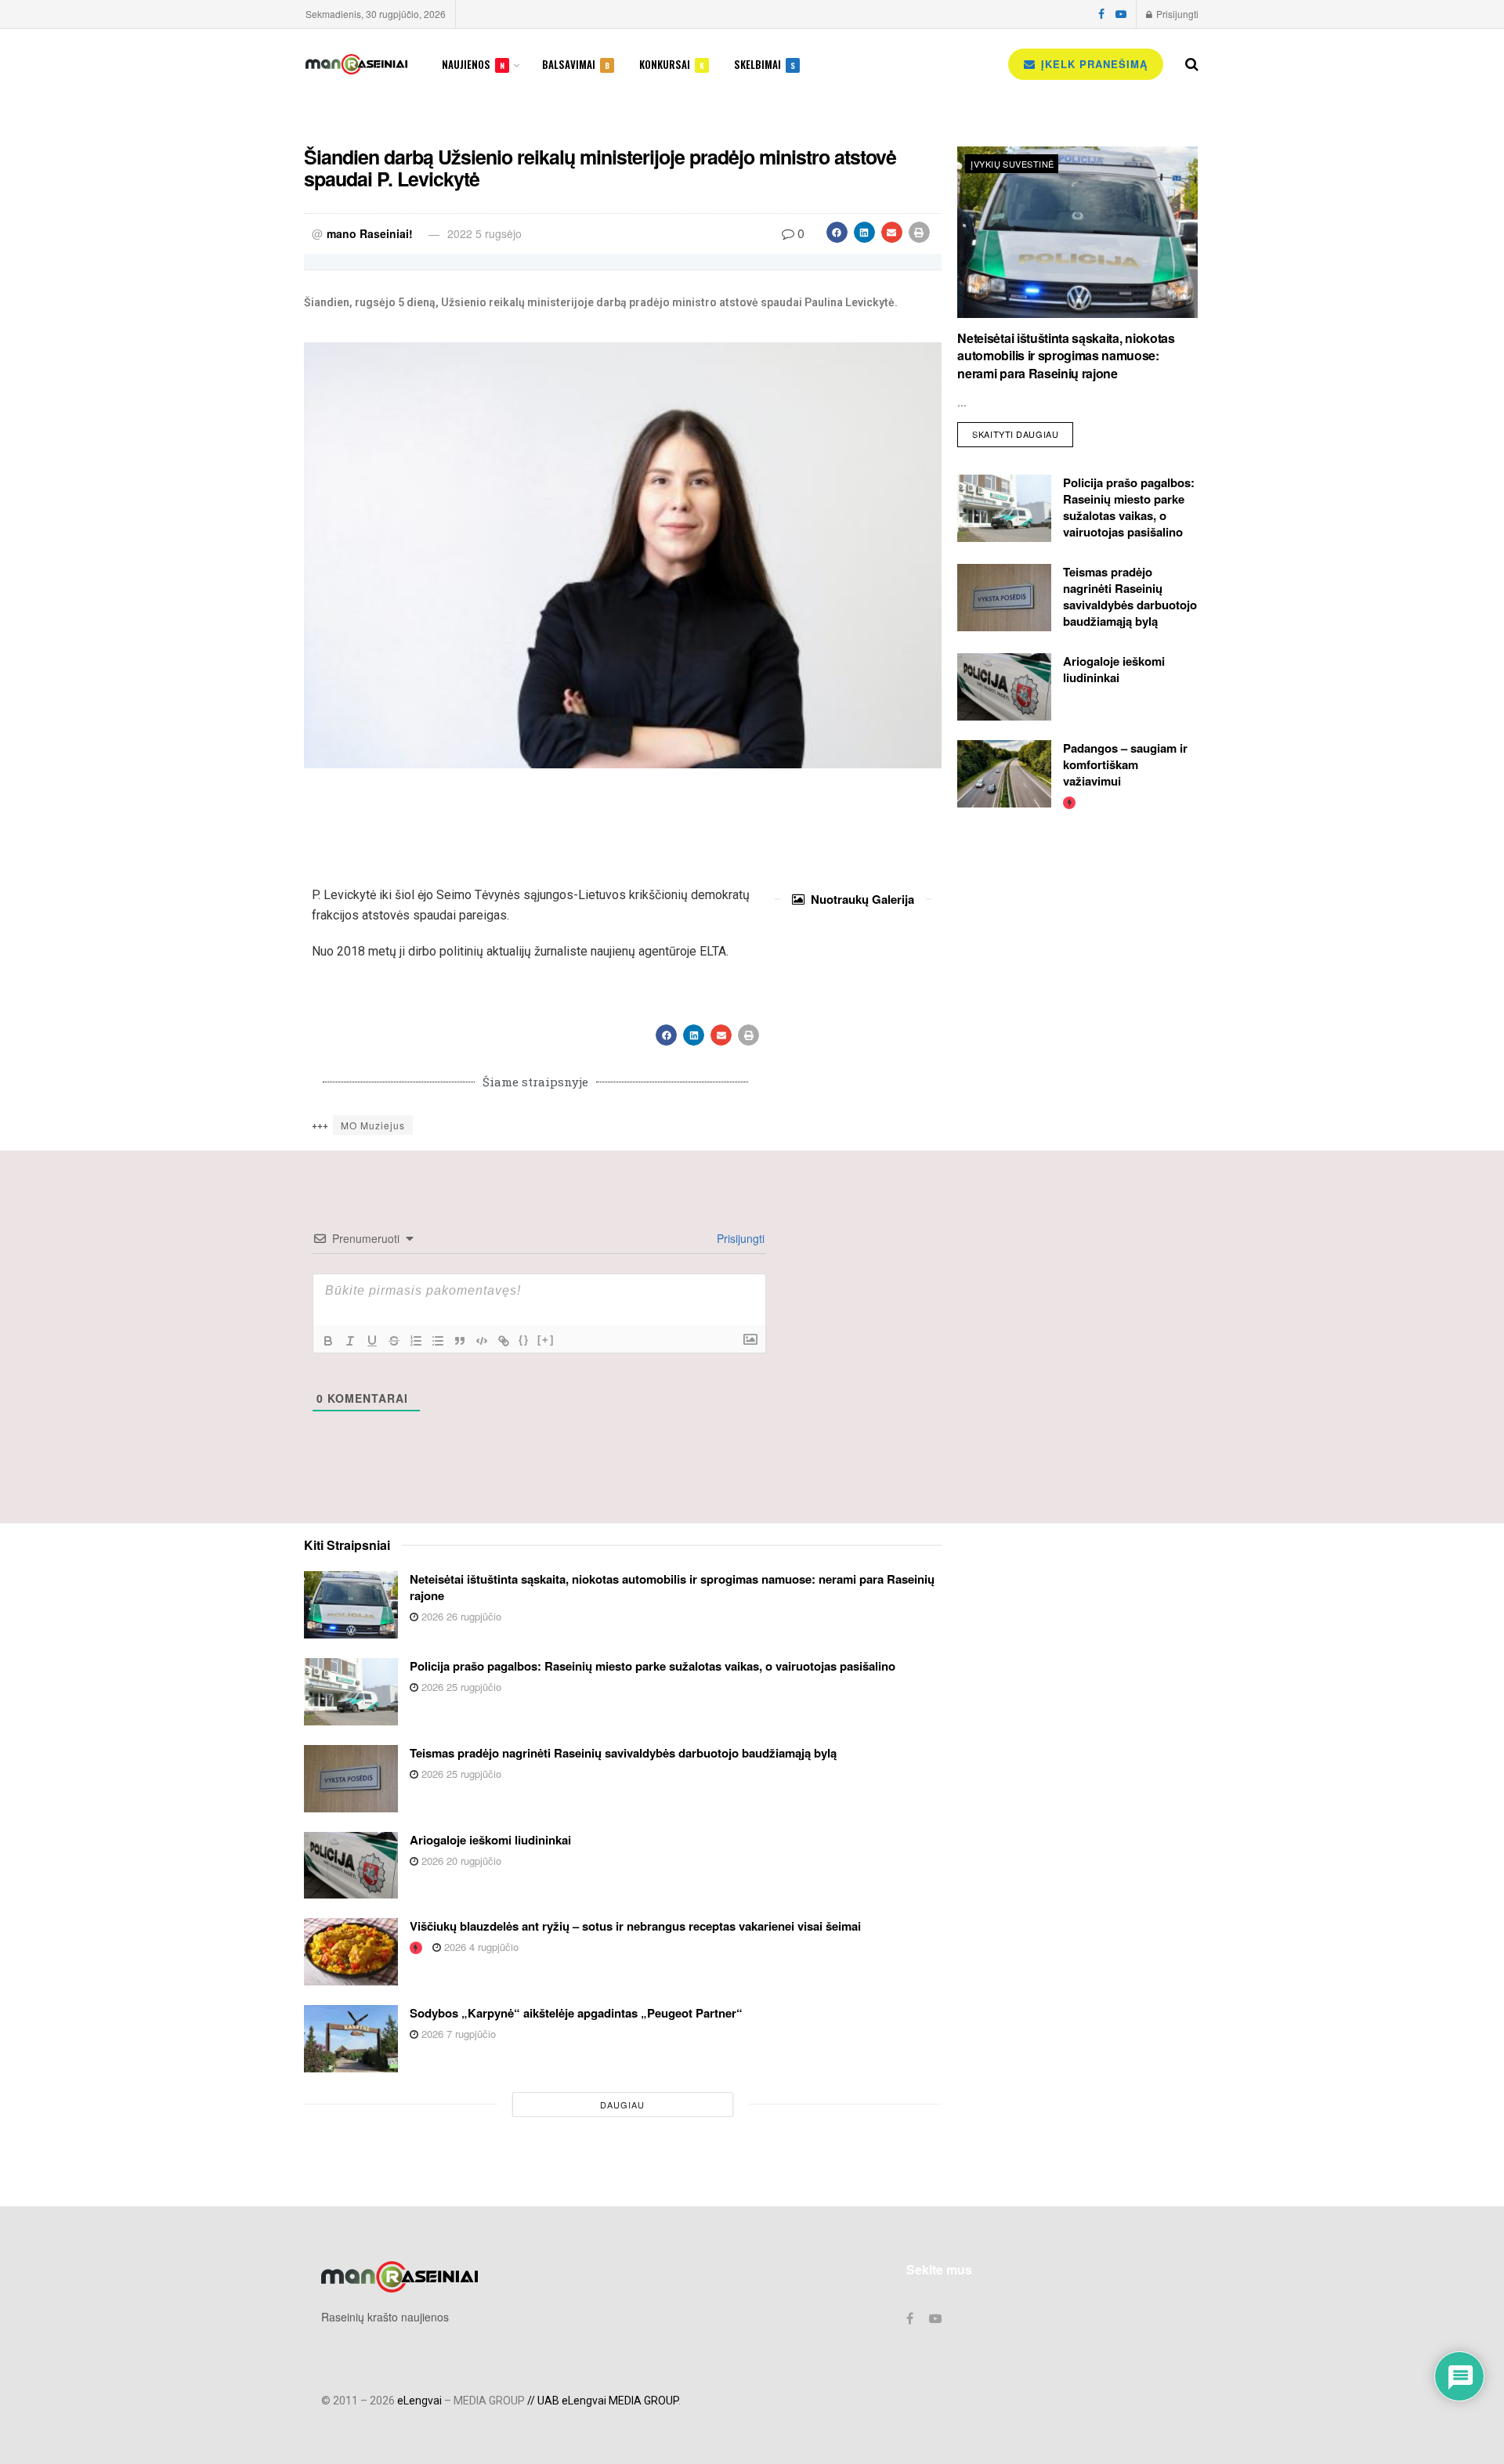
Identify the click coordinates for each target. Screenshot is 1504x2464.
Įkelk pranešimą (1092, 64)
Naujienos (473, 64)
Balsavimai (576, 64)
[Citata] (460, 1341)
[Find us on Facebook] (1101, 14)
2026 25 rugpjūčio (460, 1687)
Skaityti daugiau (1023, 431)
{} (524, 1340)
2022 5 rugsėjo (484, 233)
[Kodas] (482, 1341)
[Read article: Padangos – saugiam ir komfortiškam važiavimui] (1004, 774)
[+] (546, 1340)
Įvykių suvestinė (1012, 164)
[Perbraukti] (394, 1341)
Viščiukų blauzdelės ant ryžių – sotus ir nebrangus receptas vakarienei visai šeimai (635, 1926)
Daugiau (622, 2105)
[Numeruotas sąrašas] (416, 1341)
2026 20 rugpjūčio (460, 1861)
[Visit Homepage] (356, 64)
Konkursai (672, 64)
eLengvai (419, 2401)
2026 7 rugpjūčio (457, 2034)
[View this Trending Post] (1069, 802)
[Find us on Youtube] (1121, 14)
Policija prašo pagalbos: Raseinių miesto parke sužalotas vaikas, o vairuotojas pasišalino (1129, 507)
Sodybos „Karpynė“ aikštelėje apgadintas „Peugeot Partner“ (576, 2013)
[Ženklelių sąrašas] (438, 1341)
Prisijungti (1176, 14)
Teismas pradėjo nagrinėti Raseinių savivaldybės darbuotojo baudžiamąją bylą (1130, 596)
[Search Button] (1192, 64)
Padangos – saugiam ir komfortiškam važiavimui (1125, 764)
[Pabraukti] (372, 1341)
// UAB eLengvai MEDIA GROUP (603, 2401)
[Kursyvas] (350, 1341)
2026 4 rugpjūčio (480, 1947)
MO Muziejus (373, 1125)
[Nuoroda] (504, 1341)
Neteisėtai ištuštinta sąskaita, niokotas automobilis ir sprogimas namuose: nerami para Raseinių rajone (1066, 356)
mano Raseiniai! (370, 233)
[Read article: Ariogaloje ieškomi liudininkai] (1004, 687)
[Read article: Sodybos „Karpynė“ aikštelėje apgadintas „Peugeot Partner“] (351, 2039)
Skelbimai (765, 64)
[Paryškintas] (328, 1341)
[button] (837, 232)
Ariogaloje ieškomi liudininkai (1114, 669)
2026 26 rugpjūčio (460, 1616)
